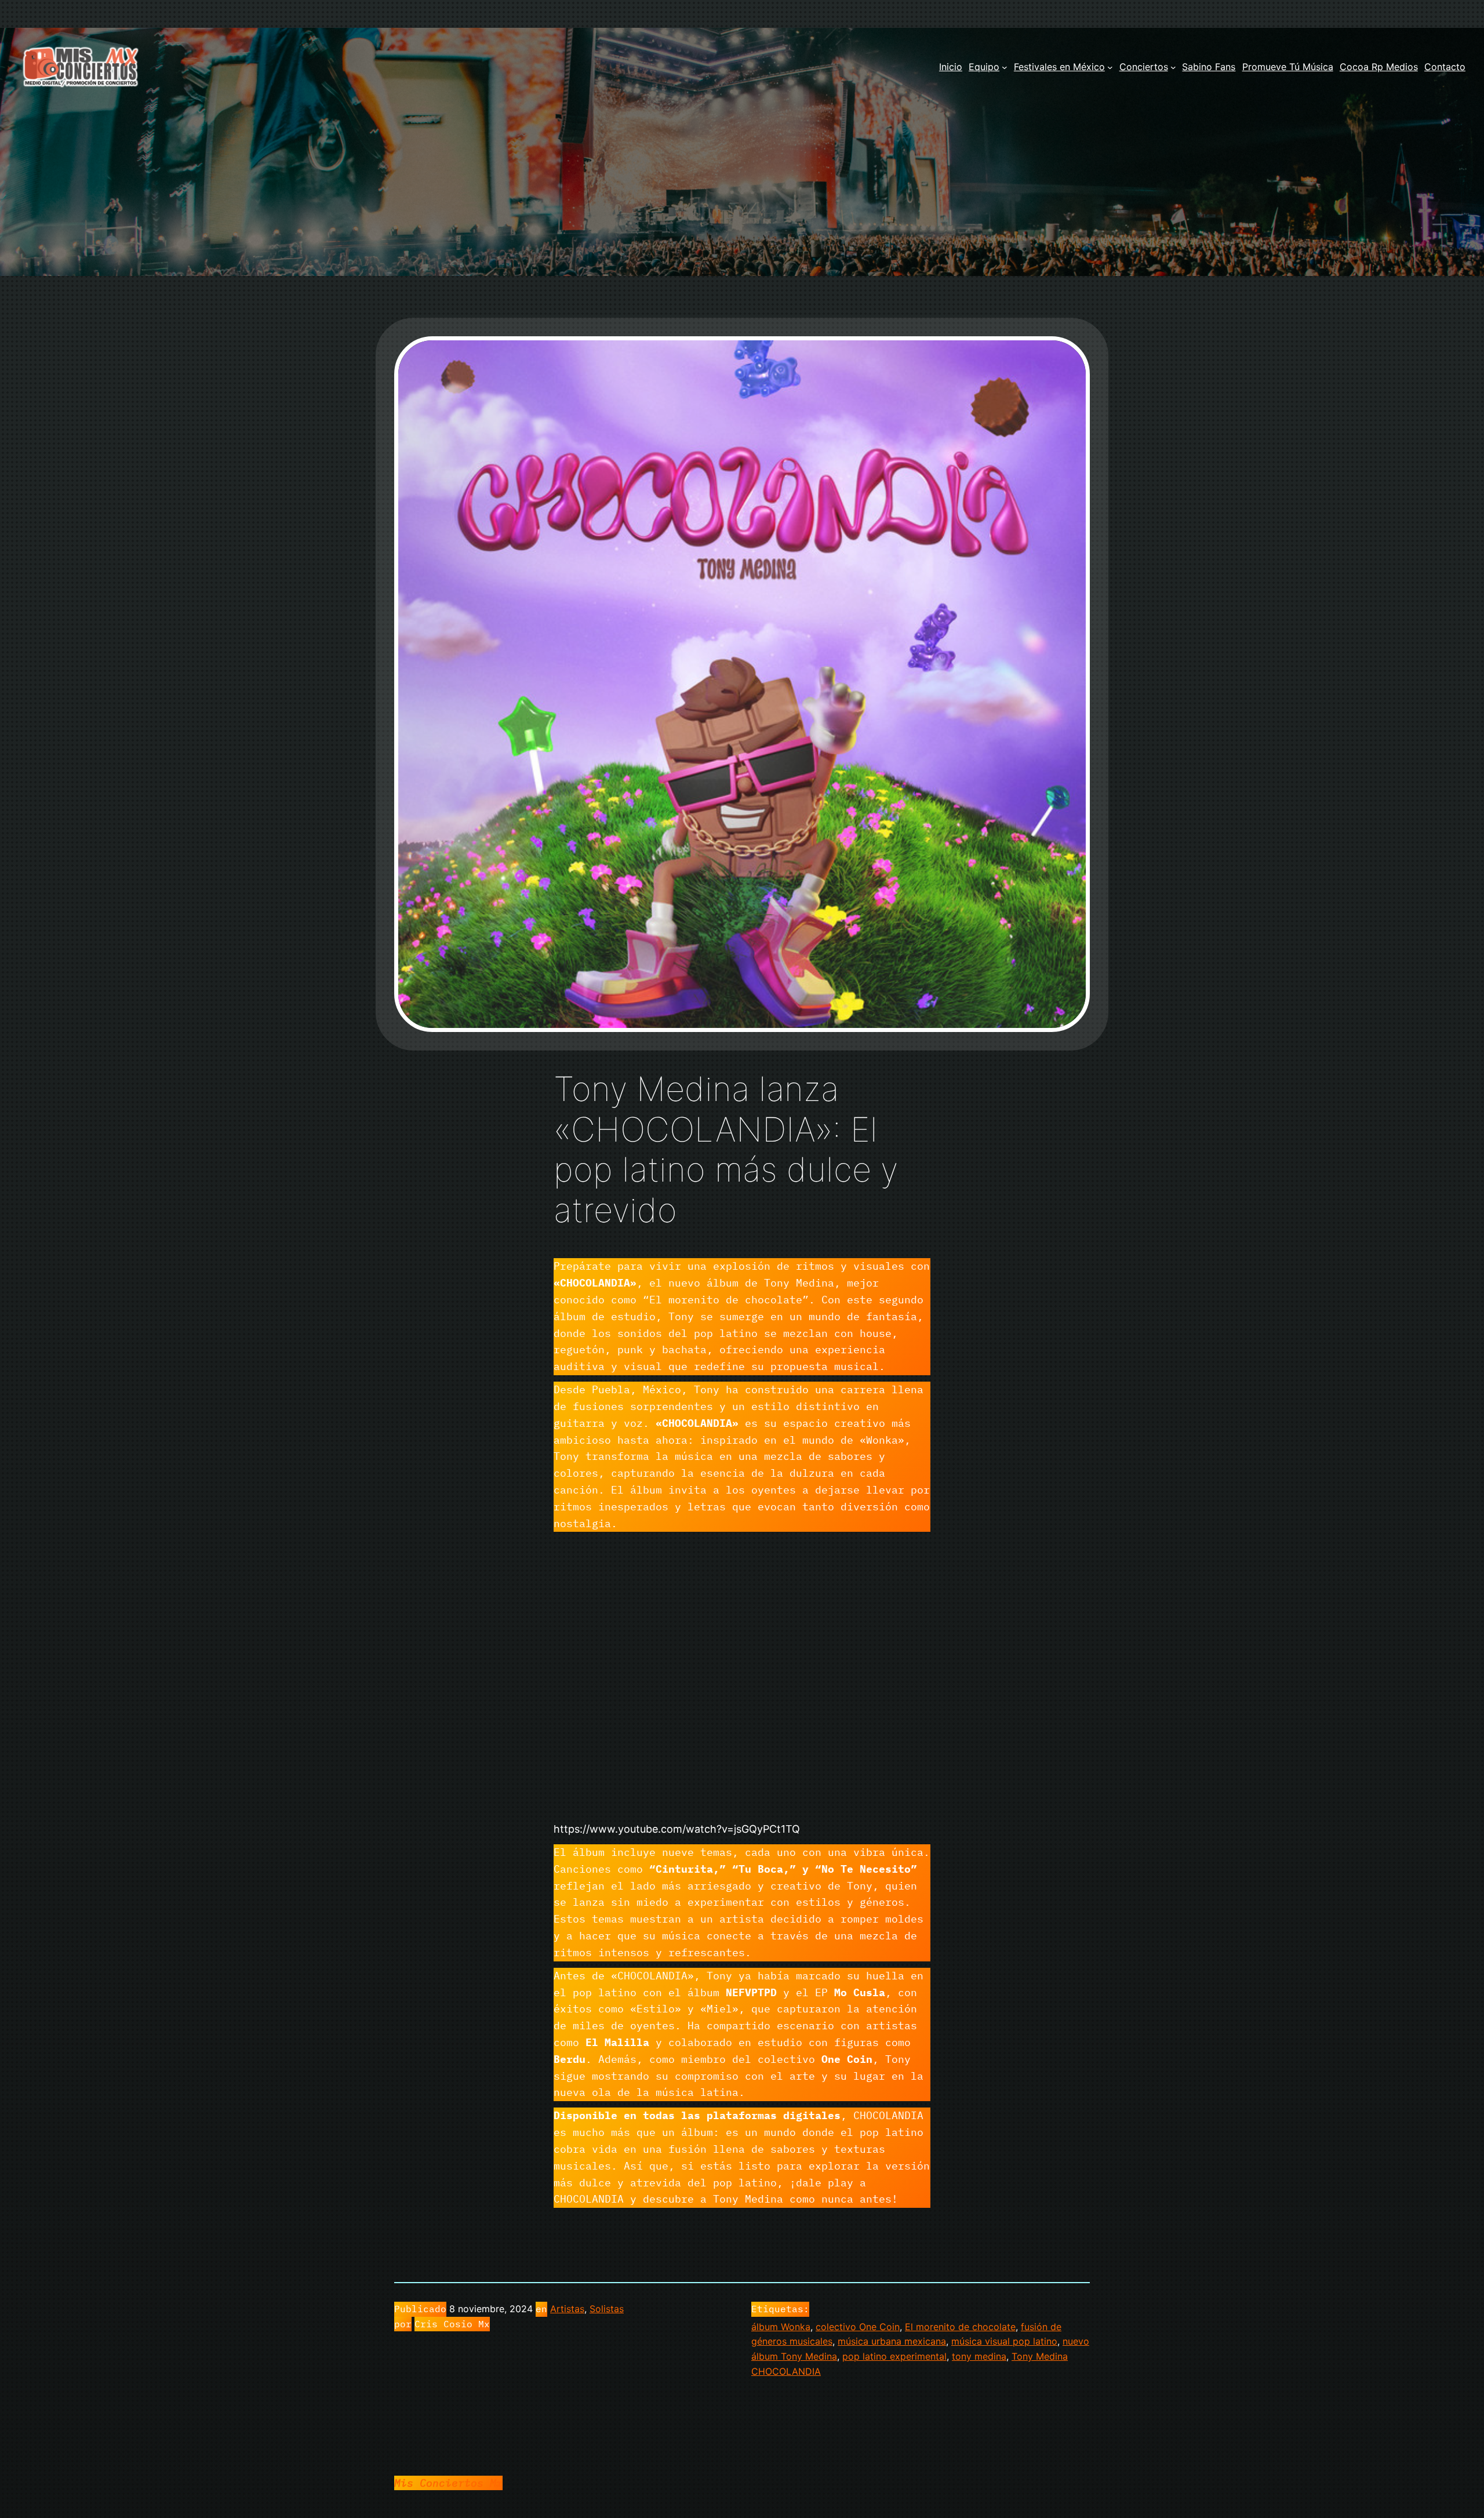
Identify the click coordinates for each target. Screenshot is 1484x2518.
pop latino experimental (894, 2356)
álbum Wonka (781, 2327)
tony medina (979, 2356)
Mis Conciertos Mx (448, 2483)
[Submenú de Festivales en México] (1110, 67)
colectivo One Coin (858, 2327)
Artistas (567, 2309)
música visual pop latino (1004, 2341)
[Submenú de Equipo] (1005, 67)
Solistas (607, 2309)
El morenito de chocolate (960, 2327)
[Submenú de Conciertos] (1173, 67)
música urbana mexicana (892, 2341)
